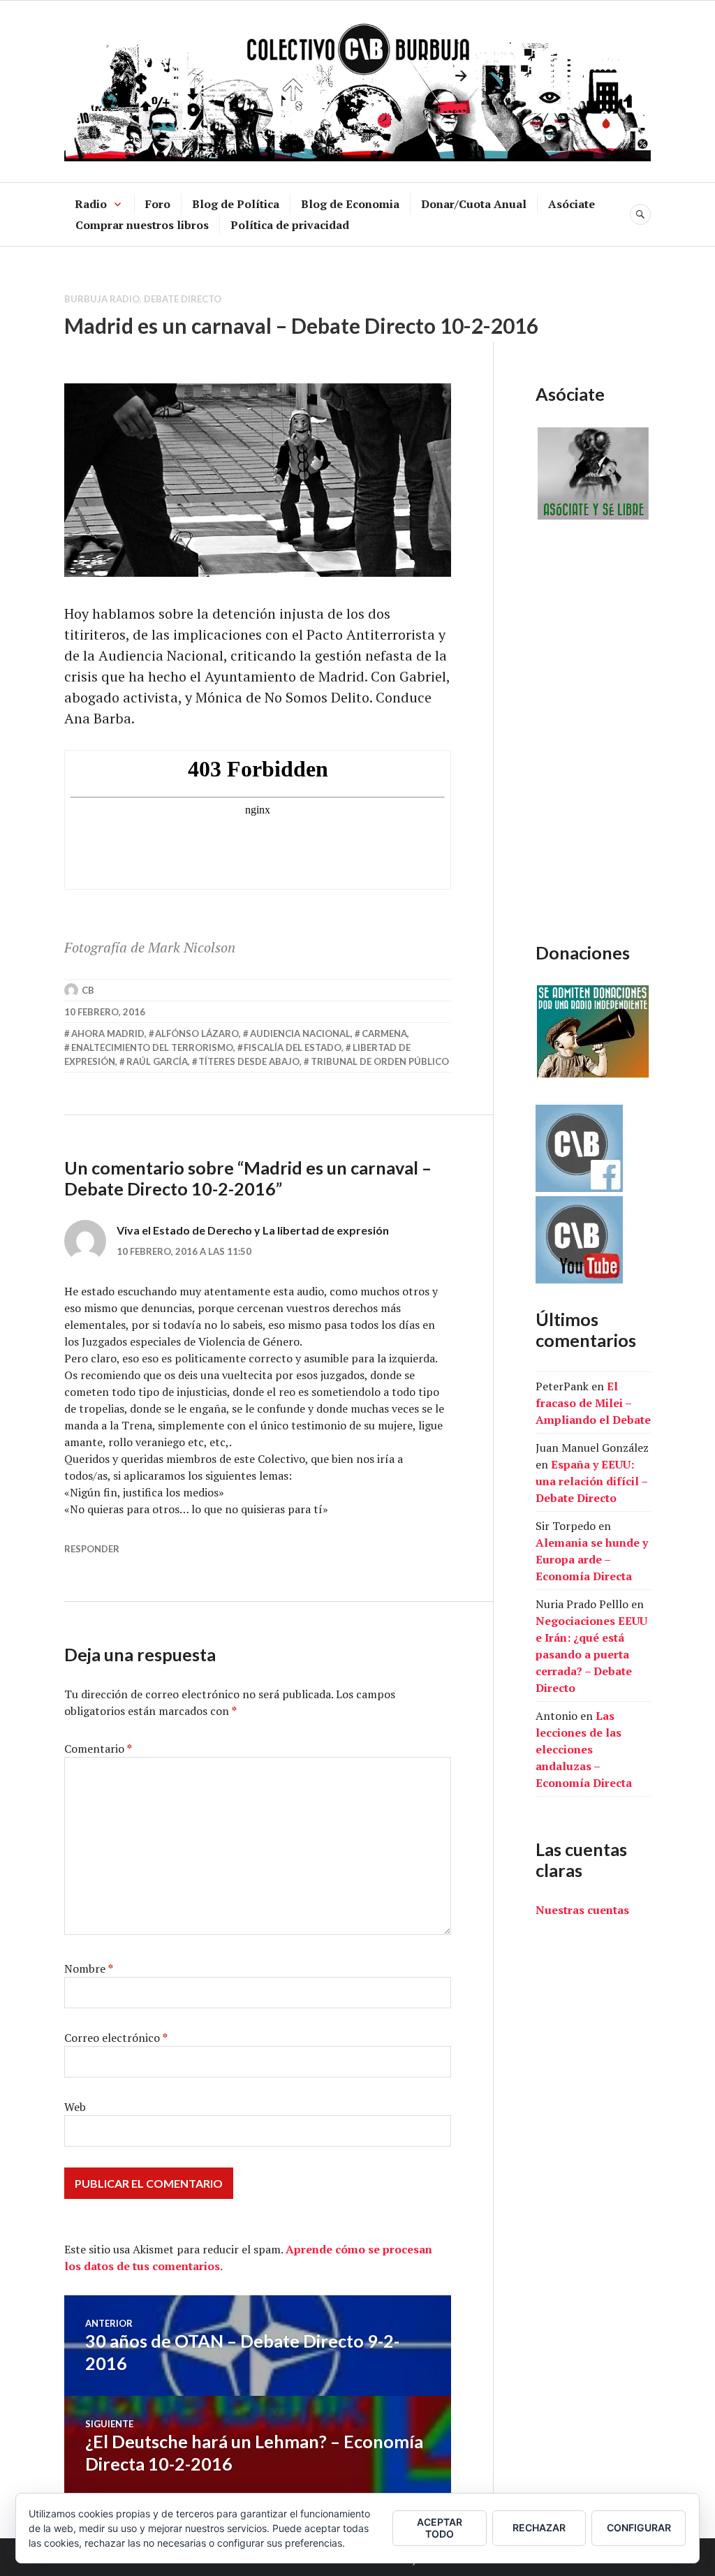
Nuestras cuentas (582, 1910)
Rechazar (539, 2527)
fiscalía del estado (293, 1047)
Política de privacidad (290, 225)
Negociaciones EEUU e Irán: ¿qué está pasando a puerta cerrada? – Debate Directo (591, 1654)
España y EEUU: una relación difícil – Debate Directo (591, 1481)
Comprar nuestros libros (142, 225)
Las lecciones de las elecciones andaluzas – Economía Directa (584, 1749)
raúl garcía (157, 1061)
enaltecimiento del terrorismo (152, 1047)
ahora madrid (108, 1033)
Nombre (89, 1968)
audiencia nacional (300, 1033)
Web (75, 2107)
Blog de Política (236, 204)
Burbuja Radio (102, 299)
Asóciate (572, 204)
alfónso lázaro (197, 1033)
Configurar (639, 2527)
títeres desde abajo (249, 1061)
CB (88, 990)
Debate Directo (183, 299)
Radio (91, 204)
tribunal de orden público (380, 1061)
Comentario (98, 1749)
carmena (384, 1033)
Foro (158, 204)
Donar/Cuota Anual (474, 204)
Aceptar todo (440, 2528)
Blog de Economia (350, 204)
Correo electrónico (116, 2038)
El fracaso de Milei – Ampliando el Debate (593, 1403)
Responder (92, 1549)
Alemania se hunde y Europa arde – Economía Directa (592, 1559)
